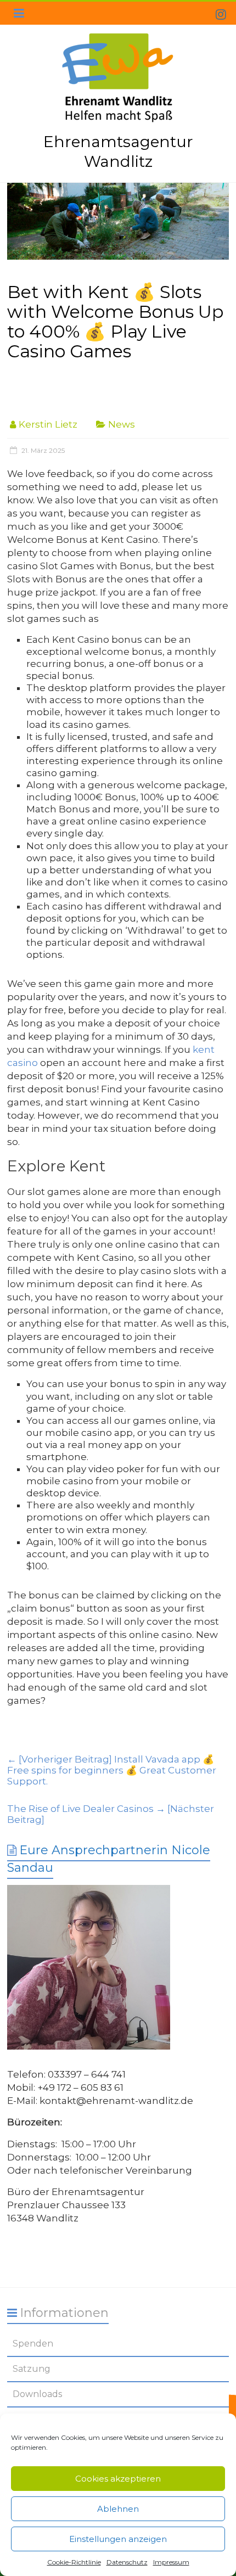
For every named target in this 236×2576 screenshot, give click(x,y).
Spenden (33, 2344)
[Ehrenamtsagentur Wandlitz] (118, 221)
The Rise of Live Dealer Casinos (111, 1814)
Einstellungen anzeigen (118, 2539)
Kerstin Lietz (48, 424)
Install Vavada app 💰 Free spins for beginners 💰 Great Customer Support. (112, 1770)
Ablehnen (118, 2509)
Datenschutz (127, 2562)
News (122, 424)
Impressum (171, 2562)
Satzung (32, 2369)
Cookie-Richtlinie (74, 2562)
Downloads (37, 2394)
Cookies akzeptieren (118, 2479)
